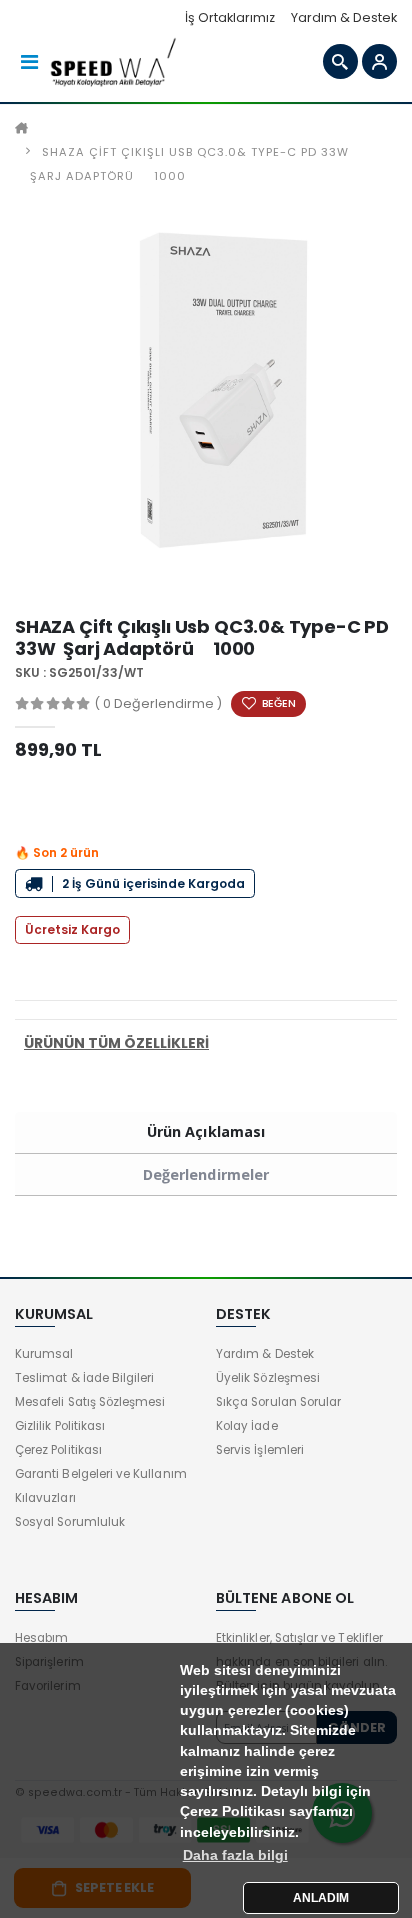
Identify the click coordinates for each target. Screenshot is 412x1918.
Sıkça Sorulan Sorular (278, 1402)
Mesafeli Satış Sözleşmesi (90, 1402)
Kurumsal (44, 1354)
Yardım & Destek (344, 17)
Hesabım (41, 1638)
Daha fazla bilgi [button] (235, 1855)
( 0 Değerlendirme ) (158, 703)
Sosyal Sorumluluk (70, 1522)
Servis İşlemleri (260, 1450)
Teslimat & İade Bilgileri (84, 1378)
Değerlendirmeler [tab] (206, 1174)
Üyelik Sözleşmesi (268, 1378)
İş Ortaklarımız (230, 17)
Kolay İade (247, 1426)
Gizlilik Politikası (60, 1426)
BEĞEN (279, 703)
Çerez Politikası (58, 1450)
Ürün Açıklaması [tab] (206, 1131)
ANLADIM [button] (321, 1898)
